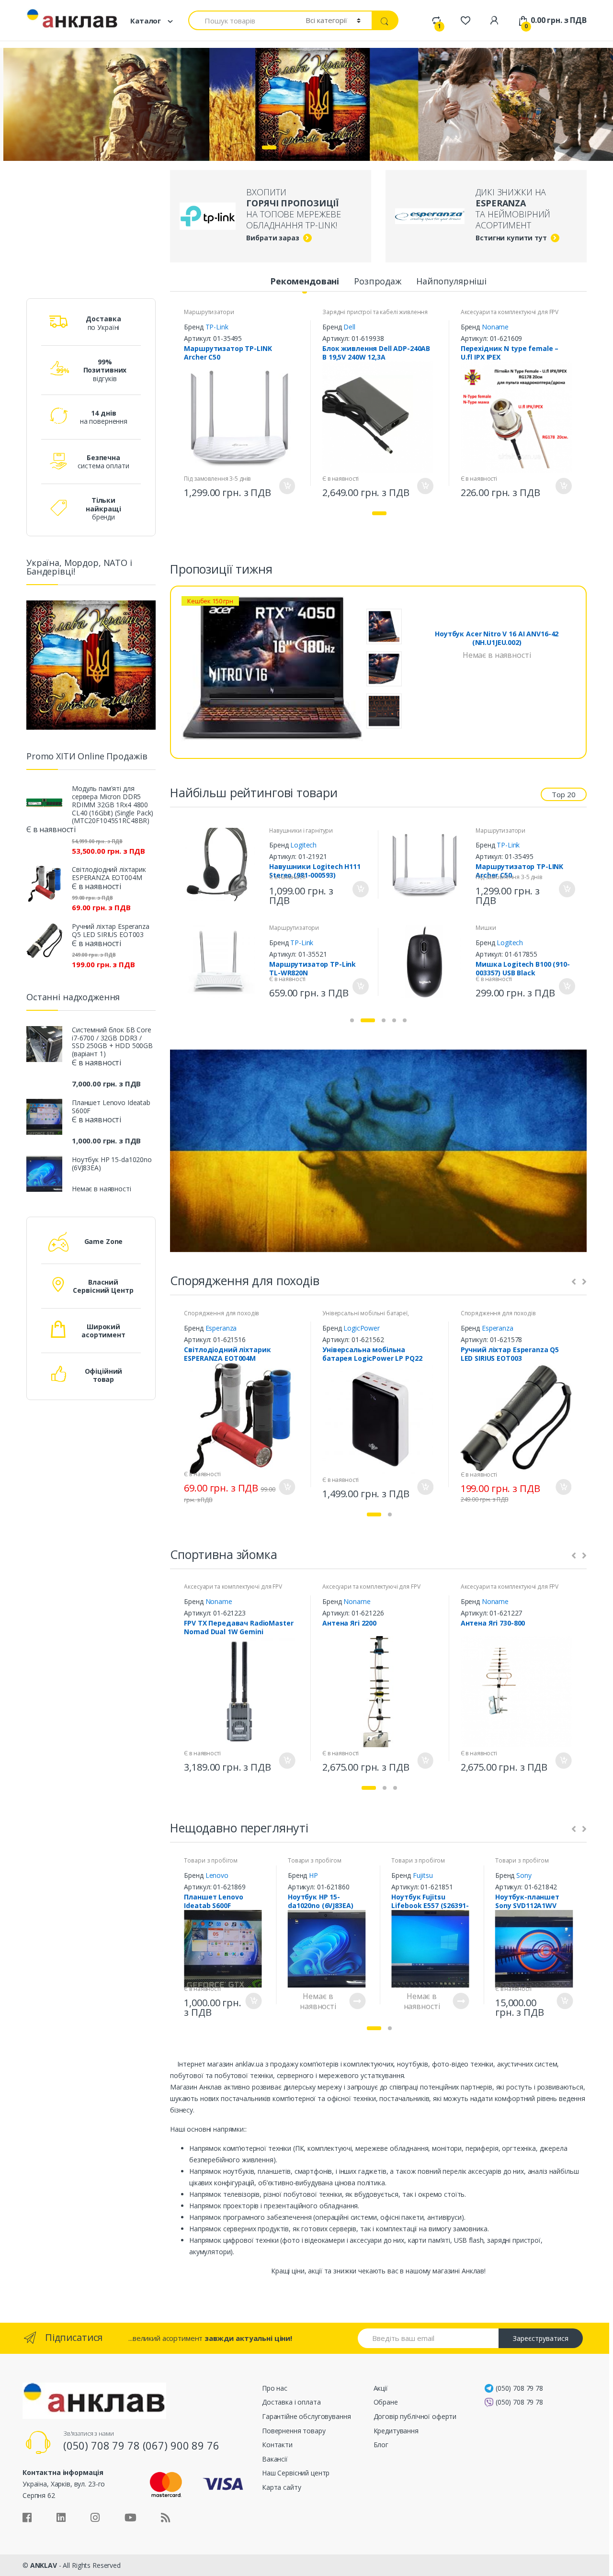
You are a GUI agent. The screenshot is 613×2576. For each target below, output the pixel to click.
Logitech (303, 845)
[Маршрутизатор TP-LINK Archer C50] (428, 864)
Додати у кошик (286, 486)
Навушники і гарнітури (301, 830)
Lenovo (217, 1875)
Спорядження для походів (221, 1313)
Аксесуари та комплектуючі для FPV (510, 312)
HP (313, 1875)
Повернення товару (294, 2431)
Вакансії (275, 2459)
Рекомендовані (305, 281)
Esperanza (221, 1328)
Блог (381, 2445)
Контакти (277, 2445)
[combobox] (241, 20)
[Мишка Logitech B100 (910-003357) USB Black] (428, 962)
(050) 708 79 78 (519, 2388)
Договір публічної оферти (415, 2416)
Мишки (486, 928)
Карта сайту (281, 2487)
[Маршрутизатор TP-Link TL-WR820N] (222, 962)
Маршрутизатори (209, 312)
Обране (386, 2402)
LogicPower (362, 1328)
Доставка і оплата (291, 2402)
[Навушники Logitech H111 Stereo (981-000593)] (222, 864)
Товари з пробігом (211, 1860)
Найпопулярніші (451, 281)
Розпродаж (378, 281)
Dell (349, 327)
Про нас (275, 2388)
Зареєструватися (541, 2338)
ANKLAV (44, 2565)
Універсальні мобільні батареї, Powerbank (366, 1316)
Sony (524, 1875)
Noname (495, 327)
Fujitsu (423, 1875)
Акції (381, 2388)
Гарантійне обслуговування (306, 2416)
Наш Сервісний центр (296, 2473)
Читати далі (357, 2001)
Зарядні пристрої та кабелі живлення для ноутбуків (375, 315)
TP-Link (217, 327)
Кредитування (396, 2431)
